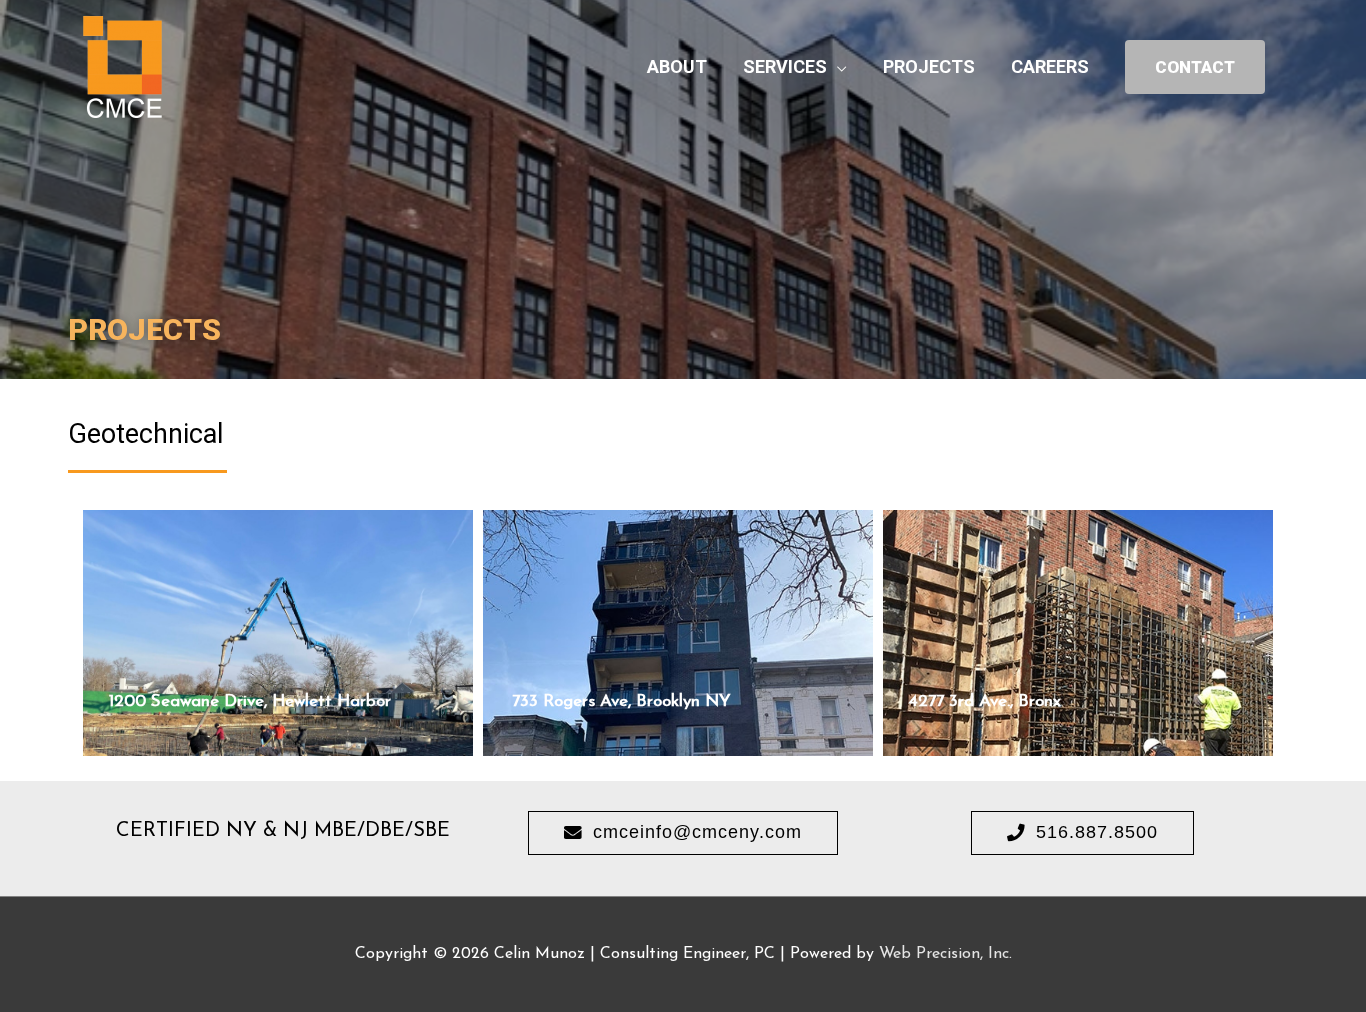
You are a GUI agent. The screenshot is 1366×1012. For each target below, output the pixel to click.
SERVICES (785, 66)
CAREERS (1050, 66)
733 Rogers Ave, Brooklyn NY (621, 701)
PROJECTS (929, 66)
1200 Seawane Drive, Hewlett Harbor (250, 701)
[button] (683, 833)
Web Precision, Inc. (945, 954)
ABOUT (677, 66)
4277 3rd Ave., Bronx (985, 701)
